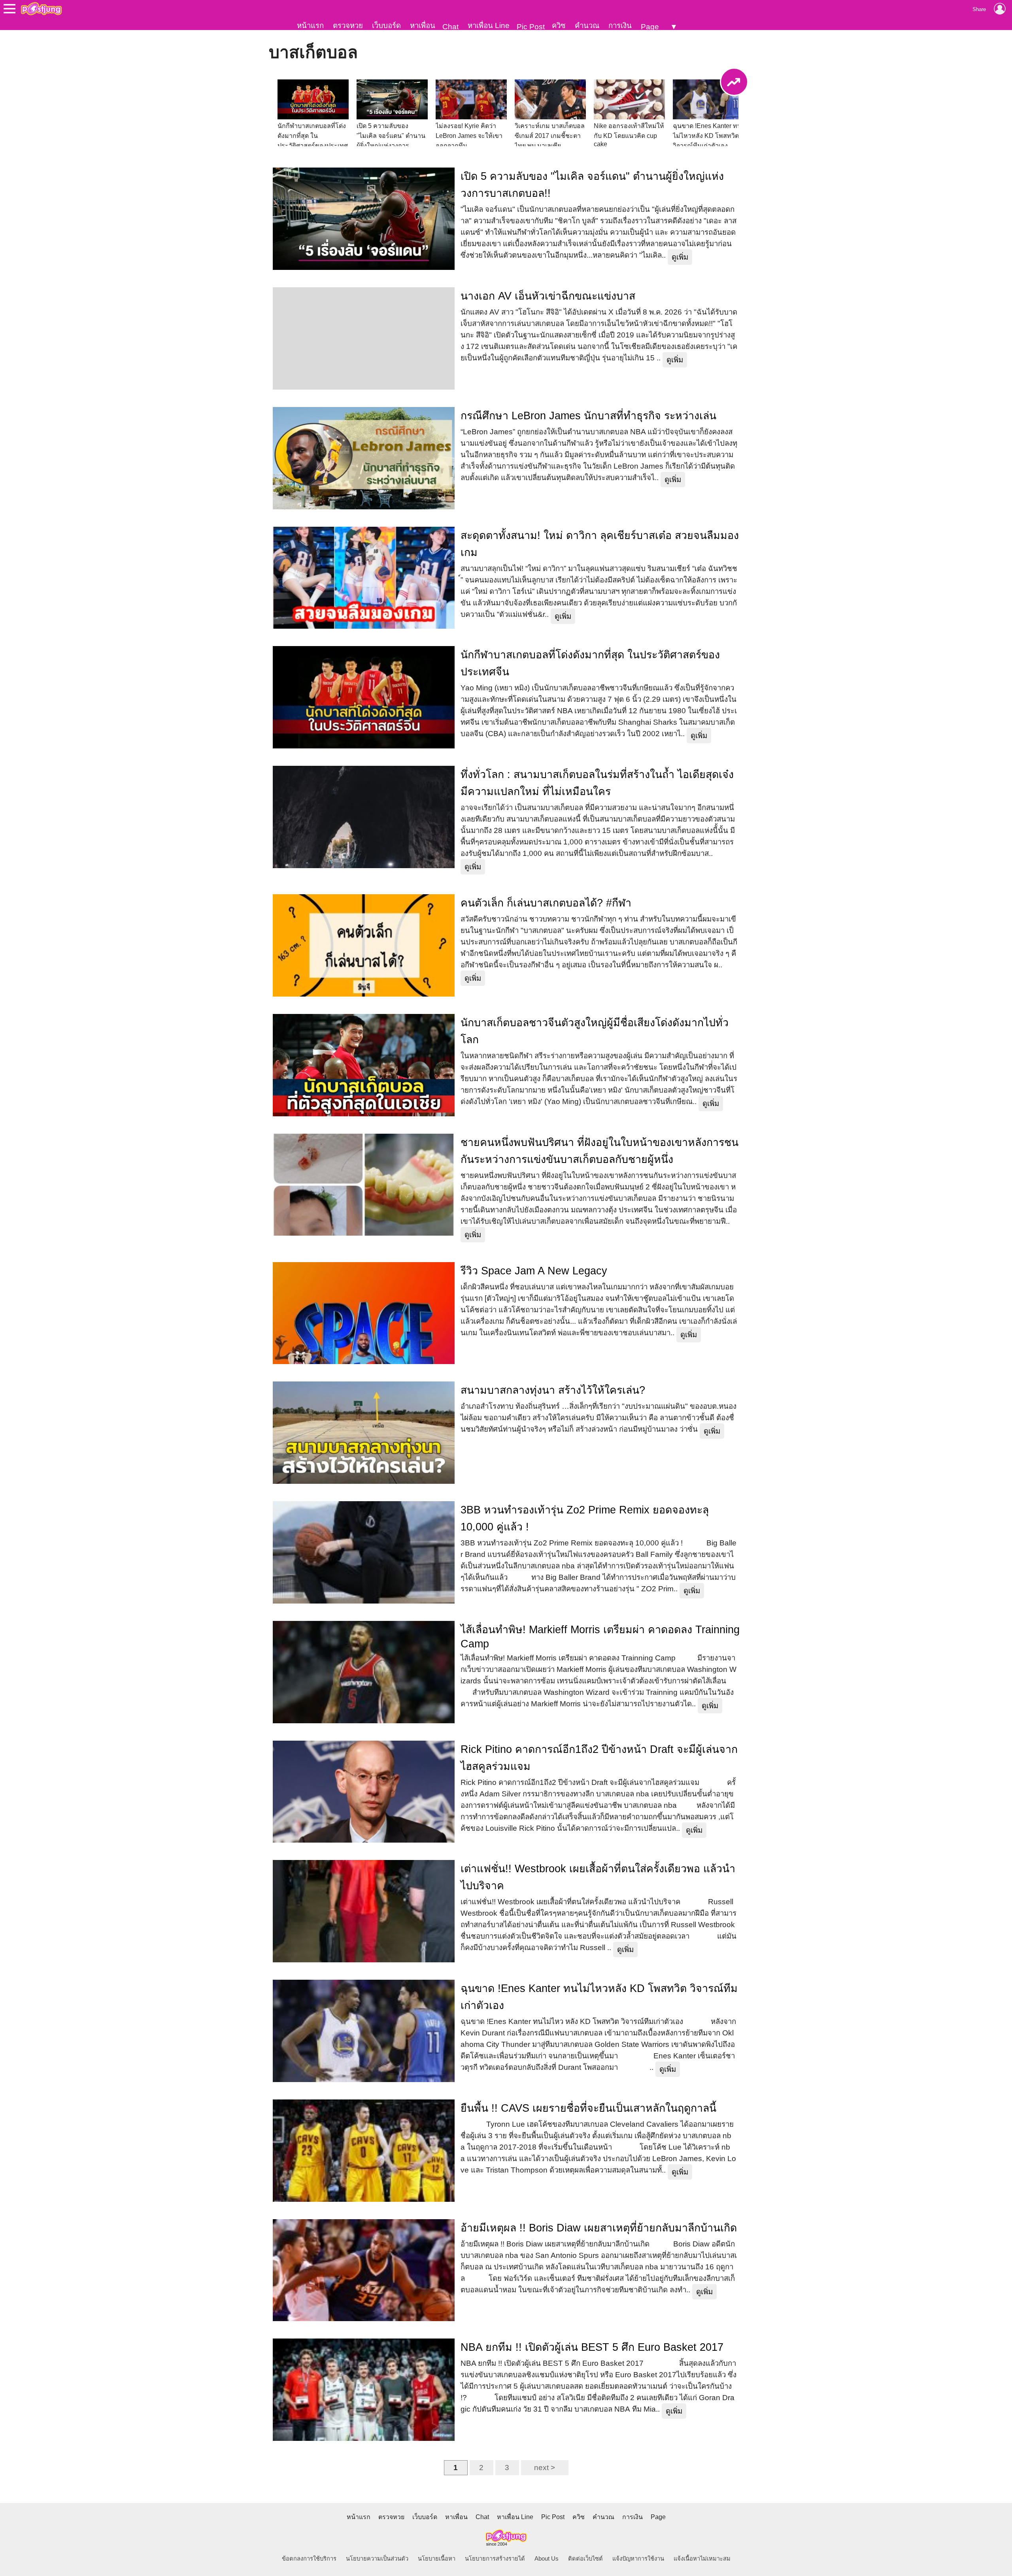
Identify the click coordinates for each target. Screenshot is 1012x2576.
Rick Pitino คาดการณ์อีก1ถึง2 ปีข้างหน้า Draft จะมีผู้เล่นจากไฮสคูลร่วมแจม (599, 1758)
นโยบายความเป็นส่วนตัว (377, 2559)
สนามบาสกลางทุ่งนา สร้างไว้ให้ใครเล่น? (553, 1390)
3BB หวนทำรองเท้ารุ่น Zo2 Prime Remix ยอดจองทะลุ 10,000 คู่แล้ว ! (585, 1518)
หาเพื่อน (423, 25)
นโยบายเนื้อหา (437, 2559)
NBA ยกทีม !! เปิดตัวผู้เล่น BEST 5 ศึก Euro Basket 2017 (592, 2347)
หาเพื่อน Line (489, 25)
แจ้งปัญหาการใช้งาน (638, 2559)
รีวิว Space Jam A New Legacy (534, 1271)
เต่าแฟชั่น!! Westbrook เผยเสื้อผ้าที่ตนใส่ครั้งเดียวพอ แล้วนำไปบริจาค (598, 1877)
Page (650, 27)
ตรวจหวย (348, 25)
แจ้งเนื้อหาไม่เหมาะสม (702, 2559)
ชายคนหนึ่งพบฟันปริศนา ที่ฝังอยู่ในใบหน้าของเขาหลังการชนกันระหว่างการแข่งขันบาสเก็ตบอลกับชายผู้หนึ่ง (599, 1151)
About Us (547, 2559)
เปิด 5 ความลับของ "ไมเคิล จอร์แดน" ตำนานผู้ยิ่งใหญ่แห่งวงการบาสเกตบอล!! (592, 185)
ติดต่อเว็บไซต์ (585, 2559)
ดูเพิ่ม (680, 257)
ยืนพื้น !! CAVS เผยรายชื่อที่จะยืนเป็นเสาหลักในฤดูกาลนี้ (588, 2108)
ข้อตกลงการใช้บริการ (309, 2559)
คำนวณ (587, 25)
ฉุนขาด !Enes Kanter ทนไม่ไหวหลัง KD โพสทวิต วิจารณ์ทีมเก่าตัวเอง (599, 1997)
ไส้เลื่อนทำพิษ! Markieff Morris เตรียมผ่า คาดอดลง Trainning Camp (600, 1637)
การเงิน (620, 25)
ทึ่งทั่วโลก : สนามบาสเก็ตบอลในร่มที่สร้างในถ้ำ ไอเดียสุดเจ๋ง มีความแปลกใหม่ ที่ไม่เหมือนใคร (597, 783)
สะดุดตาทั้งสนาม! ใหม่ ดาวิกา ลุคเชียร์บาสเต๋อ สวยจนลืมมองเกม (600, 544)
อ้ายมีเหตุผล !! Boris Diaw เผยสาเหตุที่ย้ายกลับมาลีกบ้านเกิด (599, 2228)
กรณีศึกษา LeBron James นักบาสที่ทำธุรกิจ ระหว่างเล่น (588, 416)
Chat (450, 27)
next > (545, 2468)
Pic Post (531, 27)
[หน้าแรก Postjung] (41, 9)
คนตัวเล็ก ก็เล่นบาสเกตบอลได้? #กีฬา (546, 903)
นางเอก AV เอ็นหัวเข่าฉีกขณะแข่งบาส (548, 296)
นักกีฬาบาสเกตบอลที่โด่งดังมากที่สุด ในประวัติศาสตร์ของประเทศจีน (590, 663)
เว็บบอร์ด (386, 25)
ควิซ (559, 25)
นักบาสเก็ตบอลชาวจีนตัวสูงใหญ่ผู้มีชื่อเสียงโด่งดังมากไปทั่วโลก (595, 1031)
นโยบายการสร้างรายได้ (495, 2559)
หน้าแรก (310, 25)
